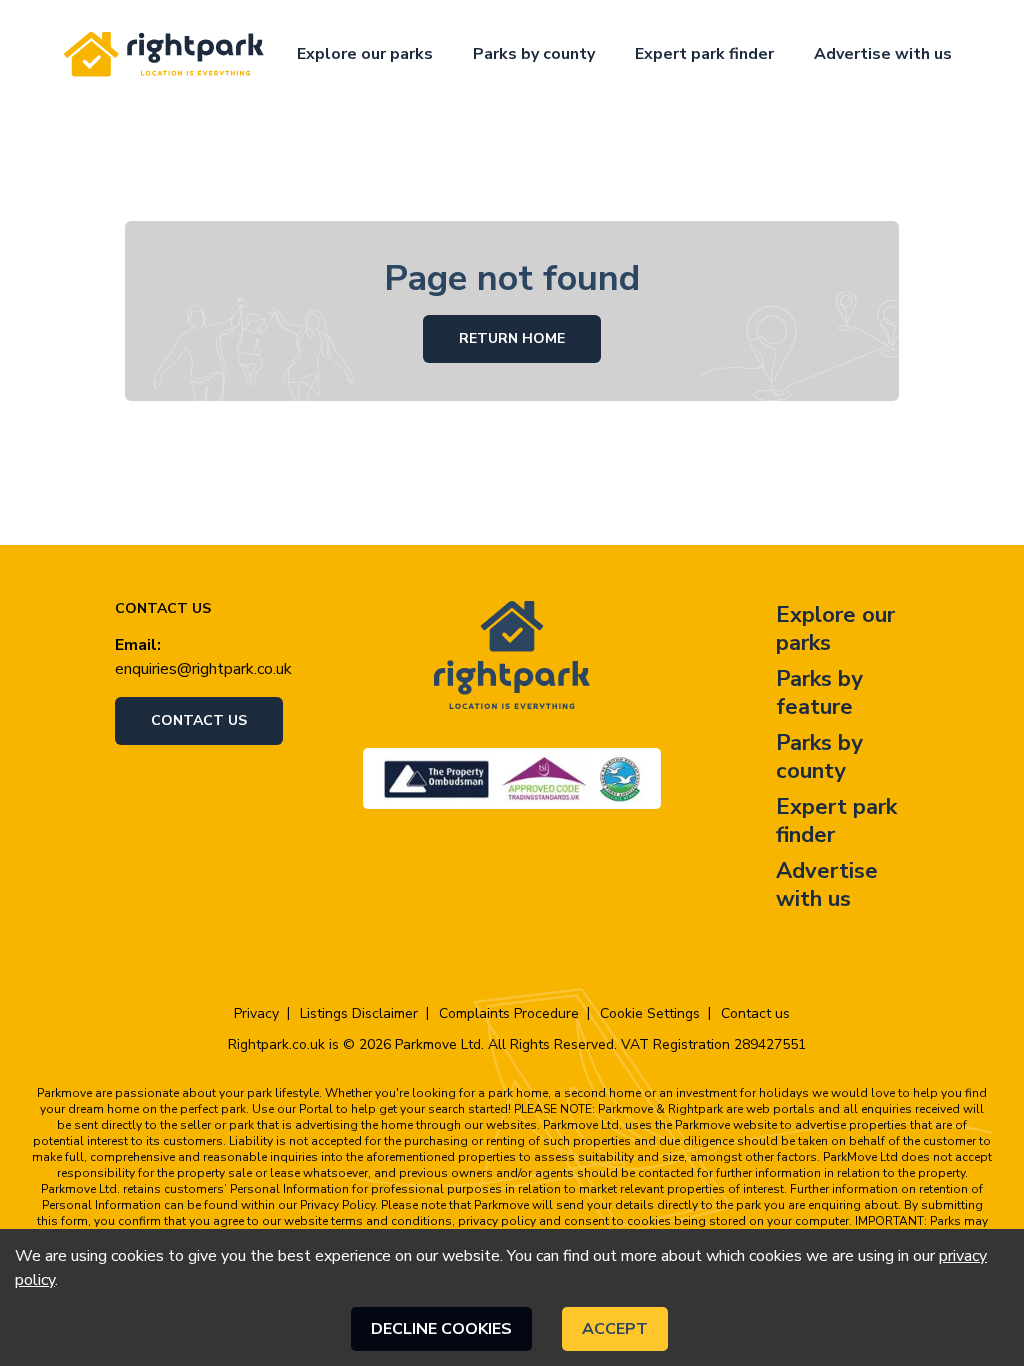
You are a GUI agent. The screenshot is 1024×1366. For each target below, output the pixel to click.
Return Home (512, 338)
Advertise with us (883, 54)
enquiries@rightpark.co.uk (203, 669)
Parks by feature (819, 693)
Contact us (199, 720)
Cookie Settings (650, 1014)
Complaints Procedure (509, 1014)
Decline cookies (441, 1329)
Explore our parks (365, 54)
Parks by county (534, 54)
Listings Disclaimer (359, 1014)
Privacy (256, 1014)
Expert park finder (704, 54)
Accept (615, 1329)
